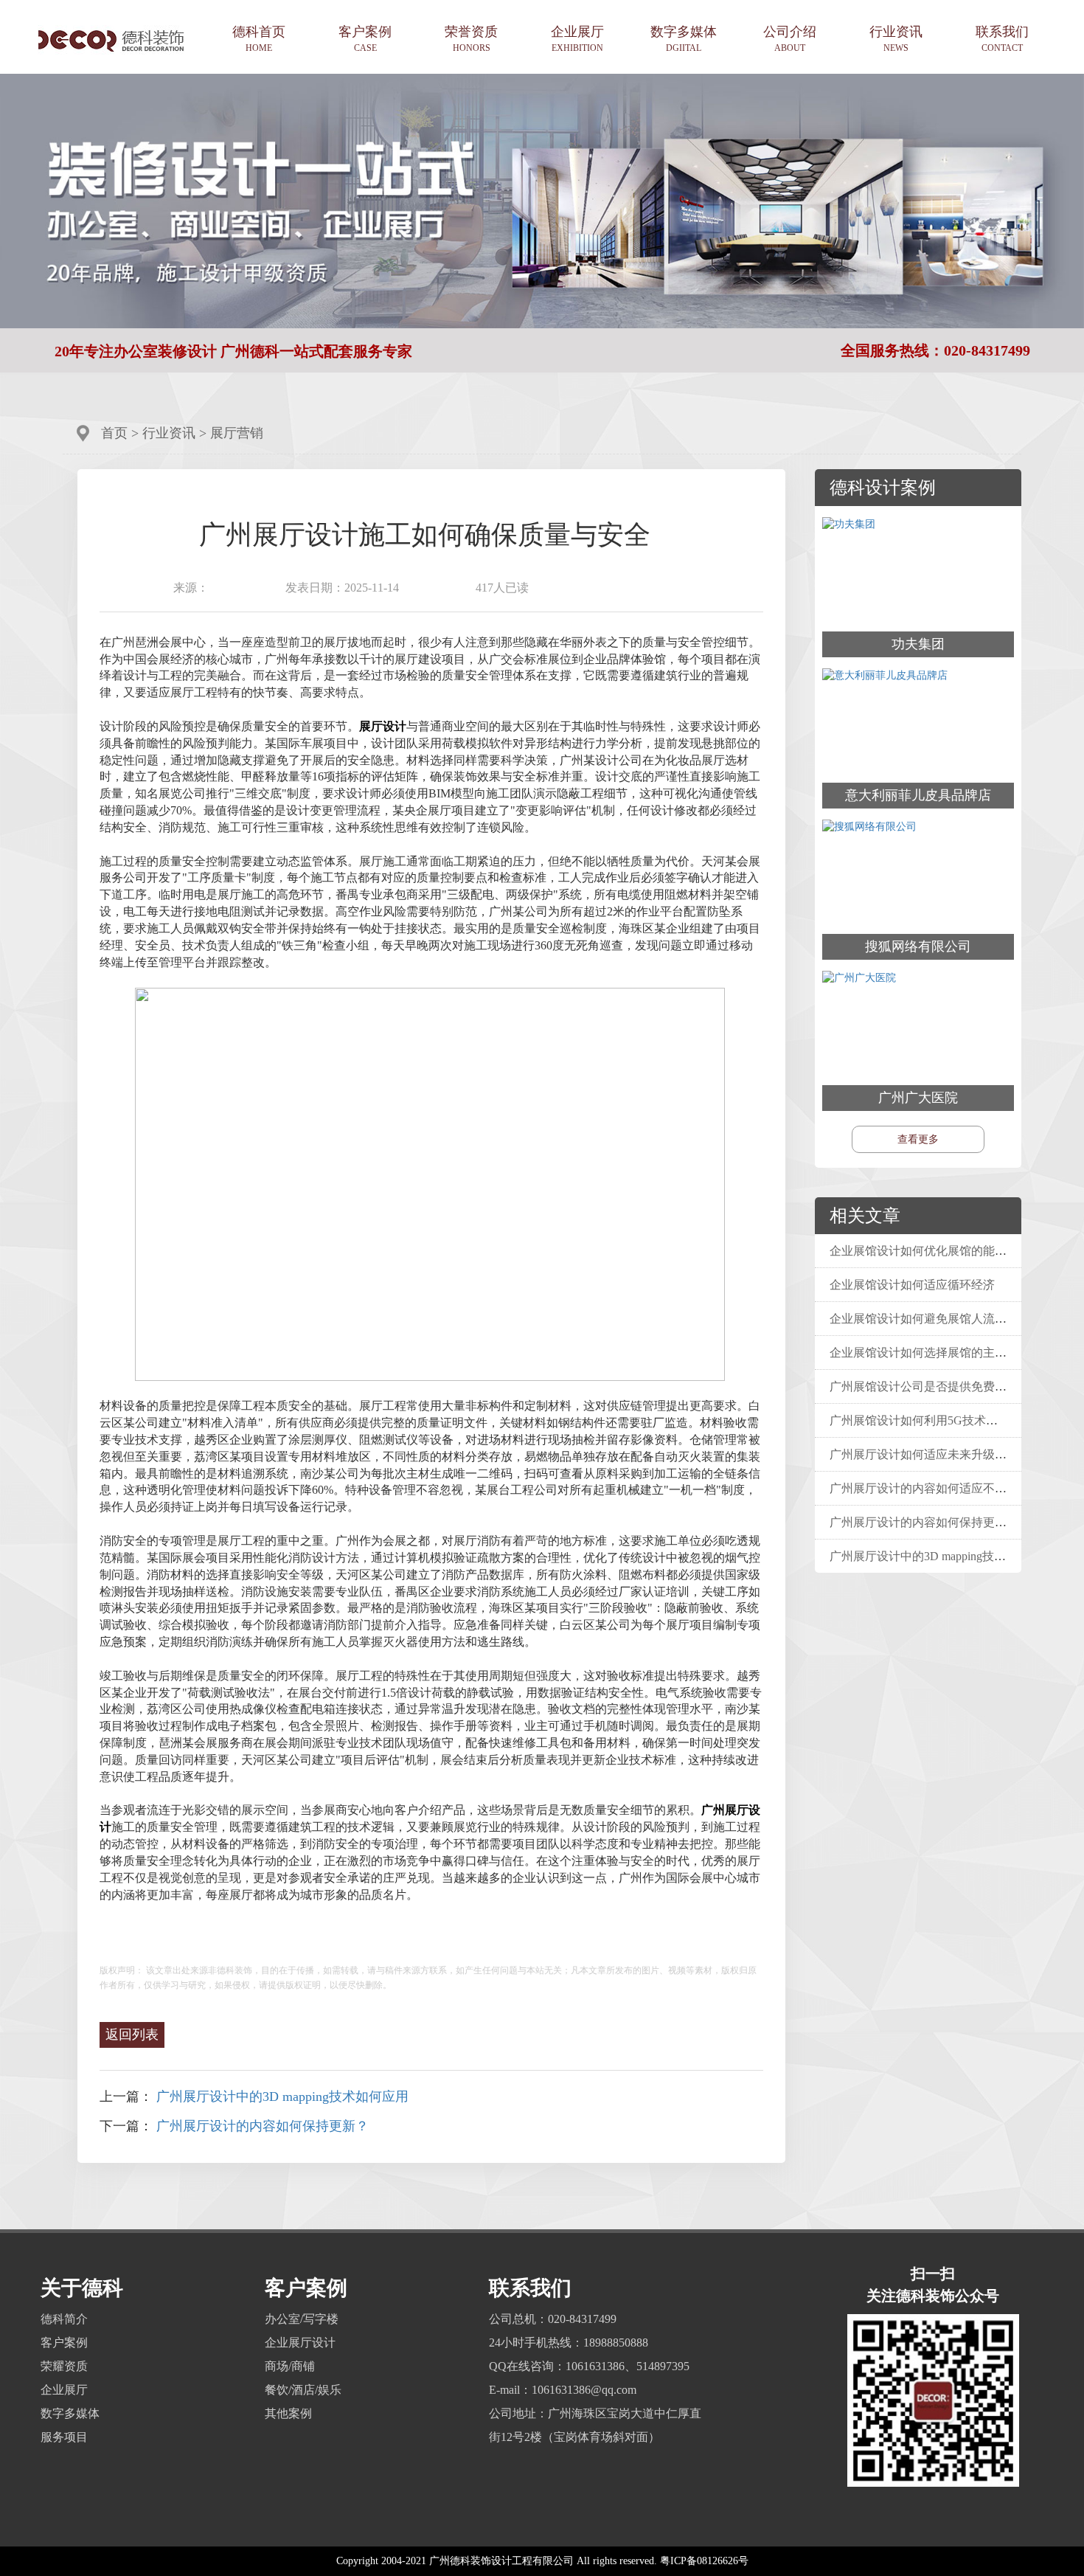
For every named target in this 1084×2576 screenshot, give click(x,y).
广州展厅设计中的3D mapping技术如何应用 (282, 2097)
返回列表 (132, 2035)
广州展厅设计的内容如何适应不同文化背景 (945, 1488)
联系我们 (1002, 39)
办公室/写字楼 (302, 2319)
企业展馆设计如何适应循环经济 (915, 1285)
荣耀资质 (64, 2366)
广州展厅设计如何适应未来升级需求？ (930, 1454)
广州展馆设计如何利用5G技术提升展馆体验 (946, 1420)
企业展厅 (577, 39)
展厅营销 (237, 433)
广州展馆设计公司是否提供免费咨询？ (930, 1386)
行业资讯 (896, 39)
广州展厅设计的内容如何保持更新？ (263, 2126)
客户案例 (365, 39)
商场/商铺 (290, 2366)
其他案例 (288, 2413)
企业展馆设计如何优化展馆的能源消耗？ (936, 1251)
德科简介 (64, 2319)
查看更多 (918, 1139)
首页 (114, 433)
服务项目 (64, 2437)
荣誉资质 (471, 39)
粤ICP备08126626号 (704, 2561)
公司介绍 (790, 39)
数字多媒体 (684, 39)
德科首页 (259, 39)
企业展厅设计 (300, 2343)
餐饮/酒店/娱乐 (303, 2390)
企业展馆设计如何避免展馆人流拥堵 (927, 1319)
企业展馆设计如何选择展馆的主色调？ (930, 1353)
